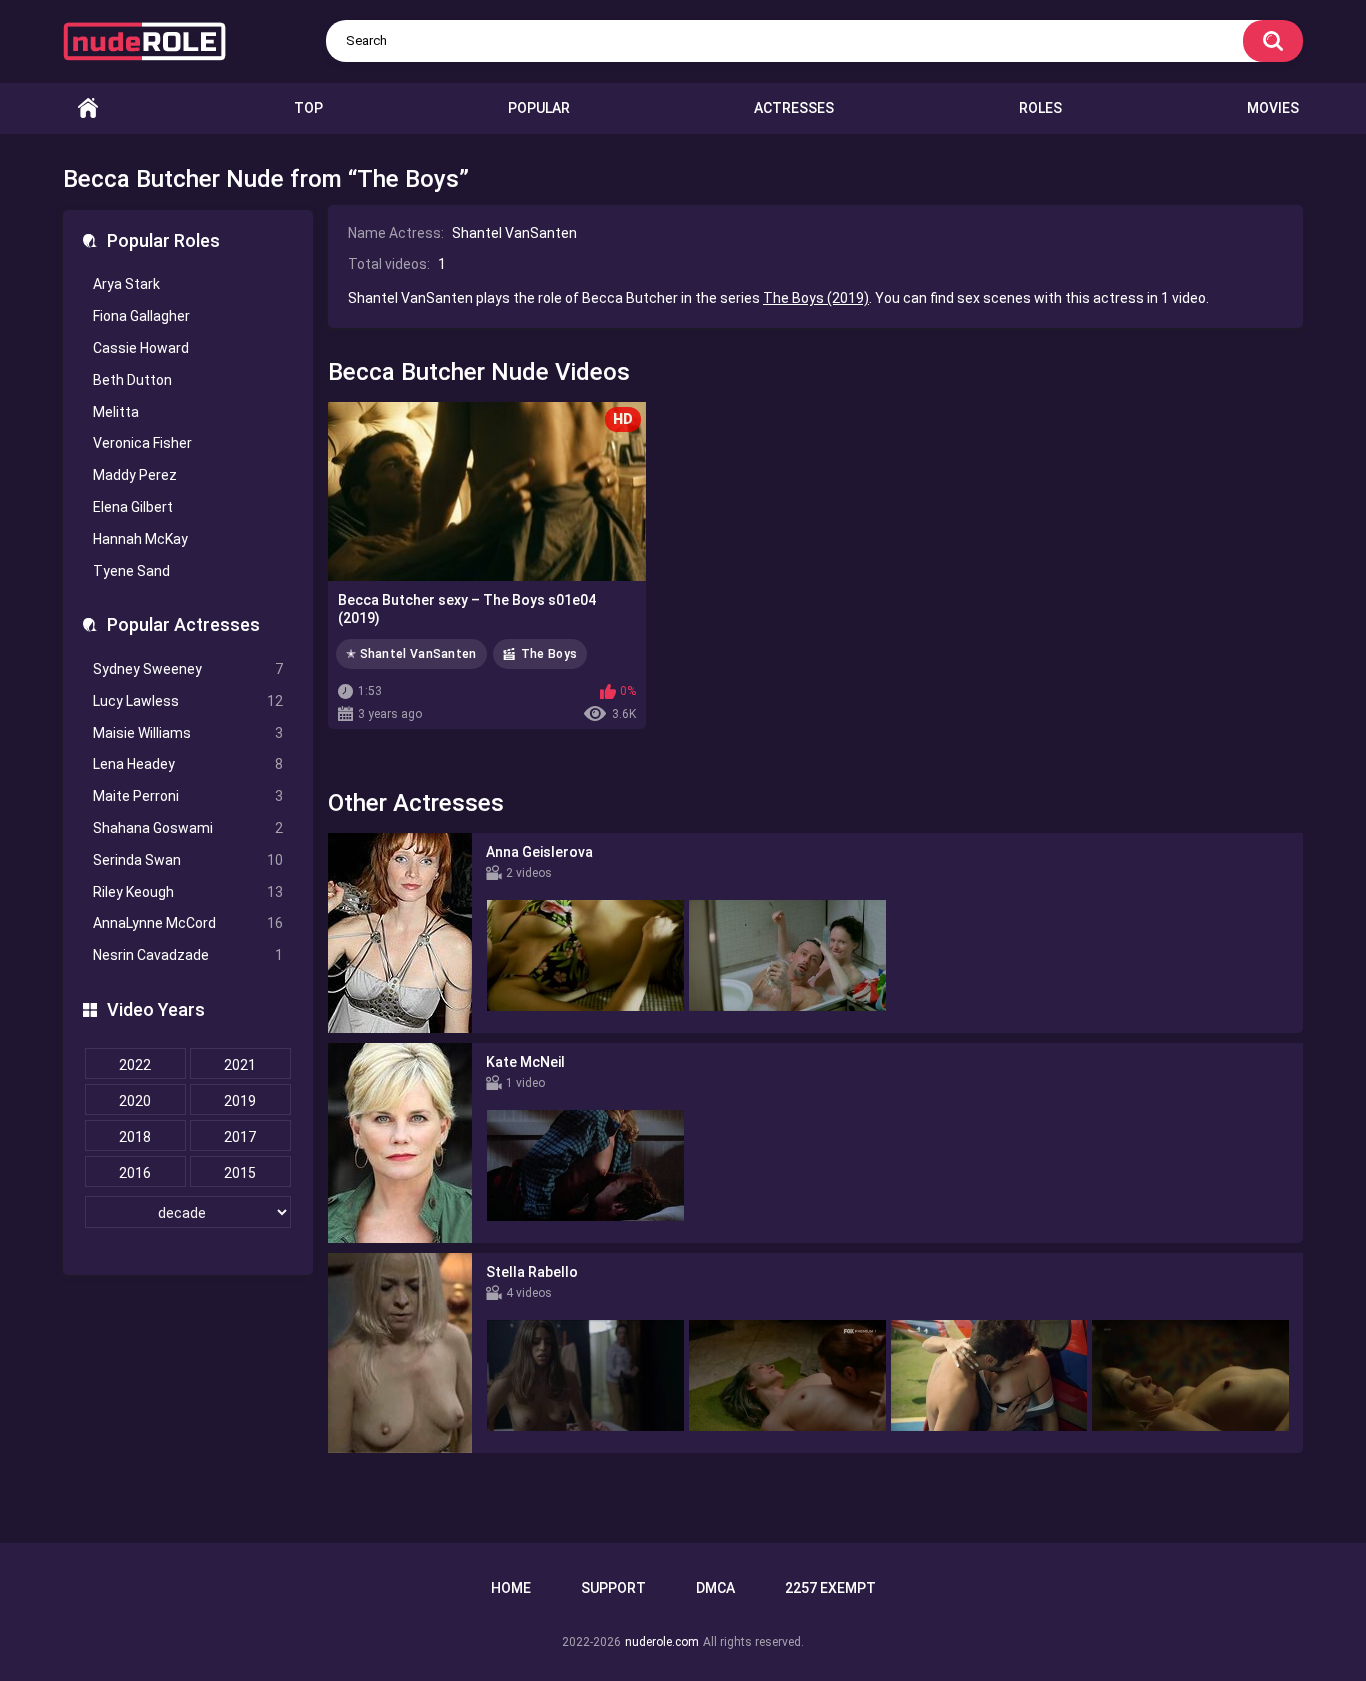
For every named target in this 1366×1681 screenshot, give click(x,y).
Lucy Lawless (188, 701)
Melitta (116, 412)
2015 (240, 1173)
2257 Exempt (830, 1588)
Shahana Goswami (188, 828)
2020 (135, 1101)
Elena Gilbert (133, 507)
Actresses (794, 108)
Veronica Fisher (142, 443)
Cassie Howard (141, 348)
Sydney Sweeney (188, 669)
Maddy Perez (135, 475)
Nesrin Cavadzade (188, 955)
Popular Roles (163, 240)
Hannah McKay (140, 539)
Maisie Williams (188, 733)
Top (308, 108)
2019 (240, 1101)
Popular (539, 108)
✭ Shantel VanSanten (411, 654)
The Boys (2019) (816, 298)
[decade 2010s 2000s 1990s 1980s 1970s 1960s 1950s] (188, 1213)
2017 (240, 1137)
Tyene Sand (131, 571)
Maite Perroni (188, 796)
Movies (1273, 108)
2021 (240, 1065)
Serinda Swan (188, 860)
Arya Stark (126, 284)
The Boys (549, 654)
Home (88, 108)
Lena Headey (188, 764)
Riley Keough (188, 892)
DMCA (715, 1588)
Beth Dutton (132, 380)
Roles (1040, 108)
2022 (135, 1065)
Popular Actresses (183, 624)
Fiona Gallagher (141, 316)
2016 (135, 1173)
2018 (135, 1137)
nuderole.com (662, 1642)
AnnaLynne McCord (188, 923)
